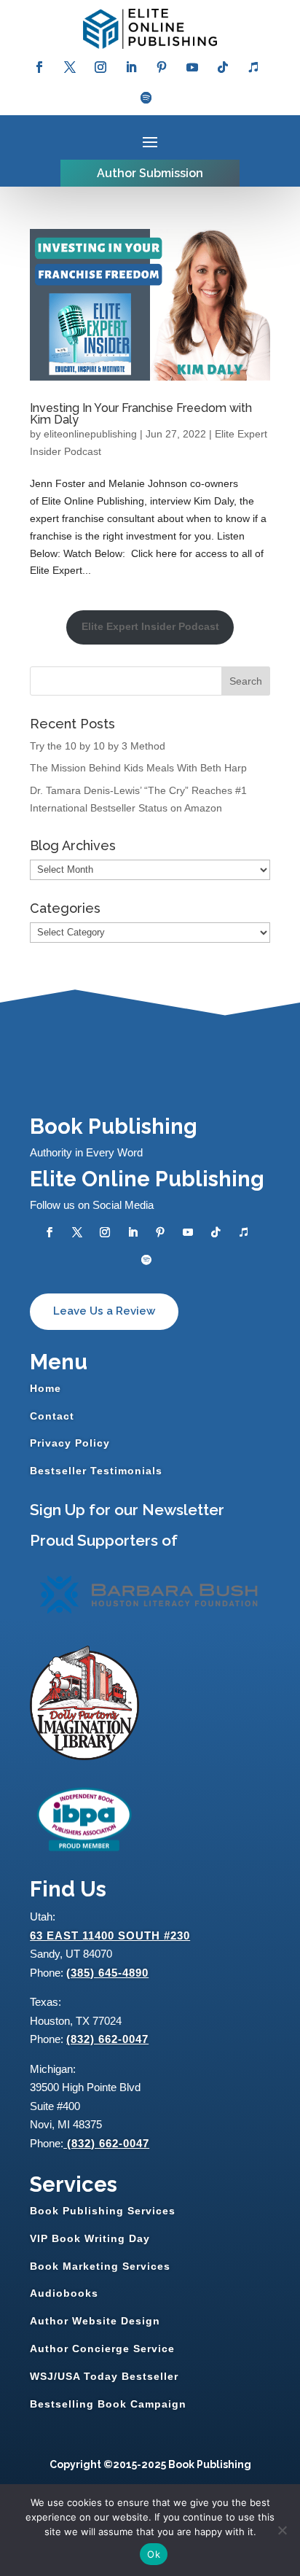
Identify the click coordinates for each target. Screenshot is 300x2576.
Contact (52, 1416)
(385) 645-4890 (107, 1973)
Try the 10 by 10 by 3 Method (98, 746)
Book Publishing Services (103, 2211)
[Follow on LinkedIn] (131, 67)
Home (46, 1388)
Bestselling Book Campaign (108, 2404)
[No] (282, 2530)
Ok (154, 2554)
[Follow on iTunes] (253, 67)
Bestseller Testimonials (96, 1471)
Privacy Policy (70, 1443)
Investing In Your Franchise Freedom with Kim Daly (141, 414)
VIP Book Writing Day (90, 2238)
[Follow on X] (70, 67)
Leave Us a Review (104, 1311)
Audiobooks (64, 2293)
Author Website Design (95, 2321)
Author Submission (150, 173)
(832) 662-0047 (107, 2039)
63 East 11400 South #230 (110, 1935)
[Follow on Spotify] (146, 98)
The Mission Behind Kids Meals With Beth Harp (138, 768)
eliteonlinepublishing (90, 434)
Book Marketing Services (100, 2266)
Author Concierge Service (102, 2349)
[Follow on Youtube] (192, 67)
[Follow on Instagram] (100, 67)
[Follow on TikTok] (223, 67)
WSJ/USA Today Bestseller (104, 2376)
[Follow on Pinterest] (162, 67)
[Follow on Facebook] (39, 67)
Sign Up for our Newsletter (127, 1510)
